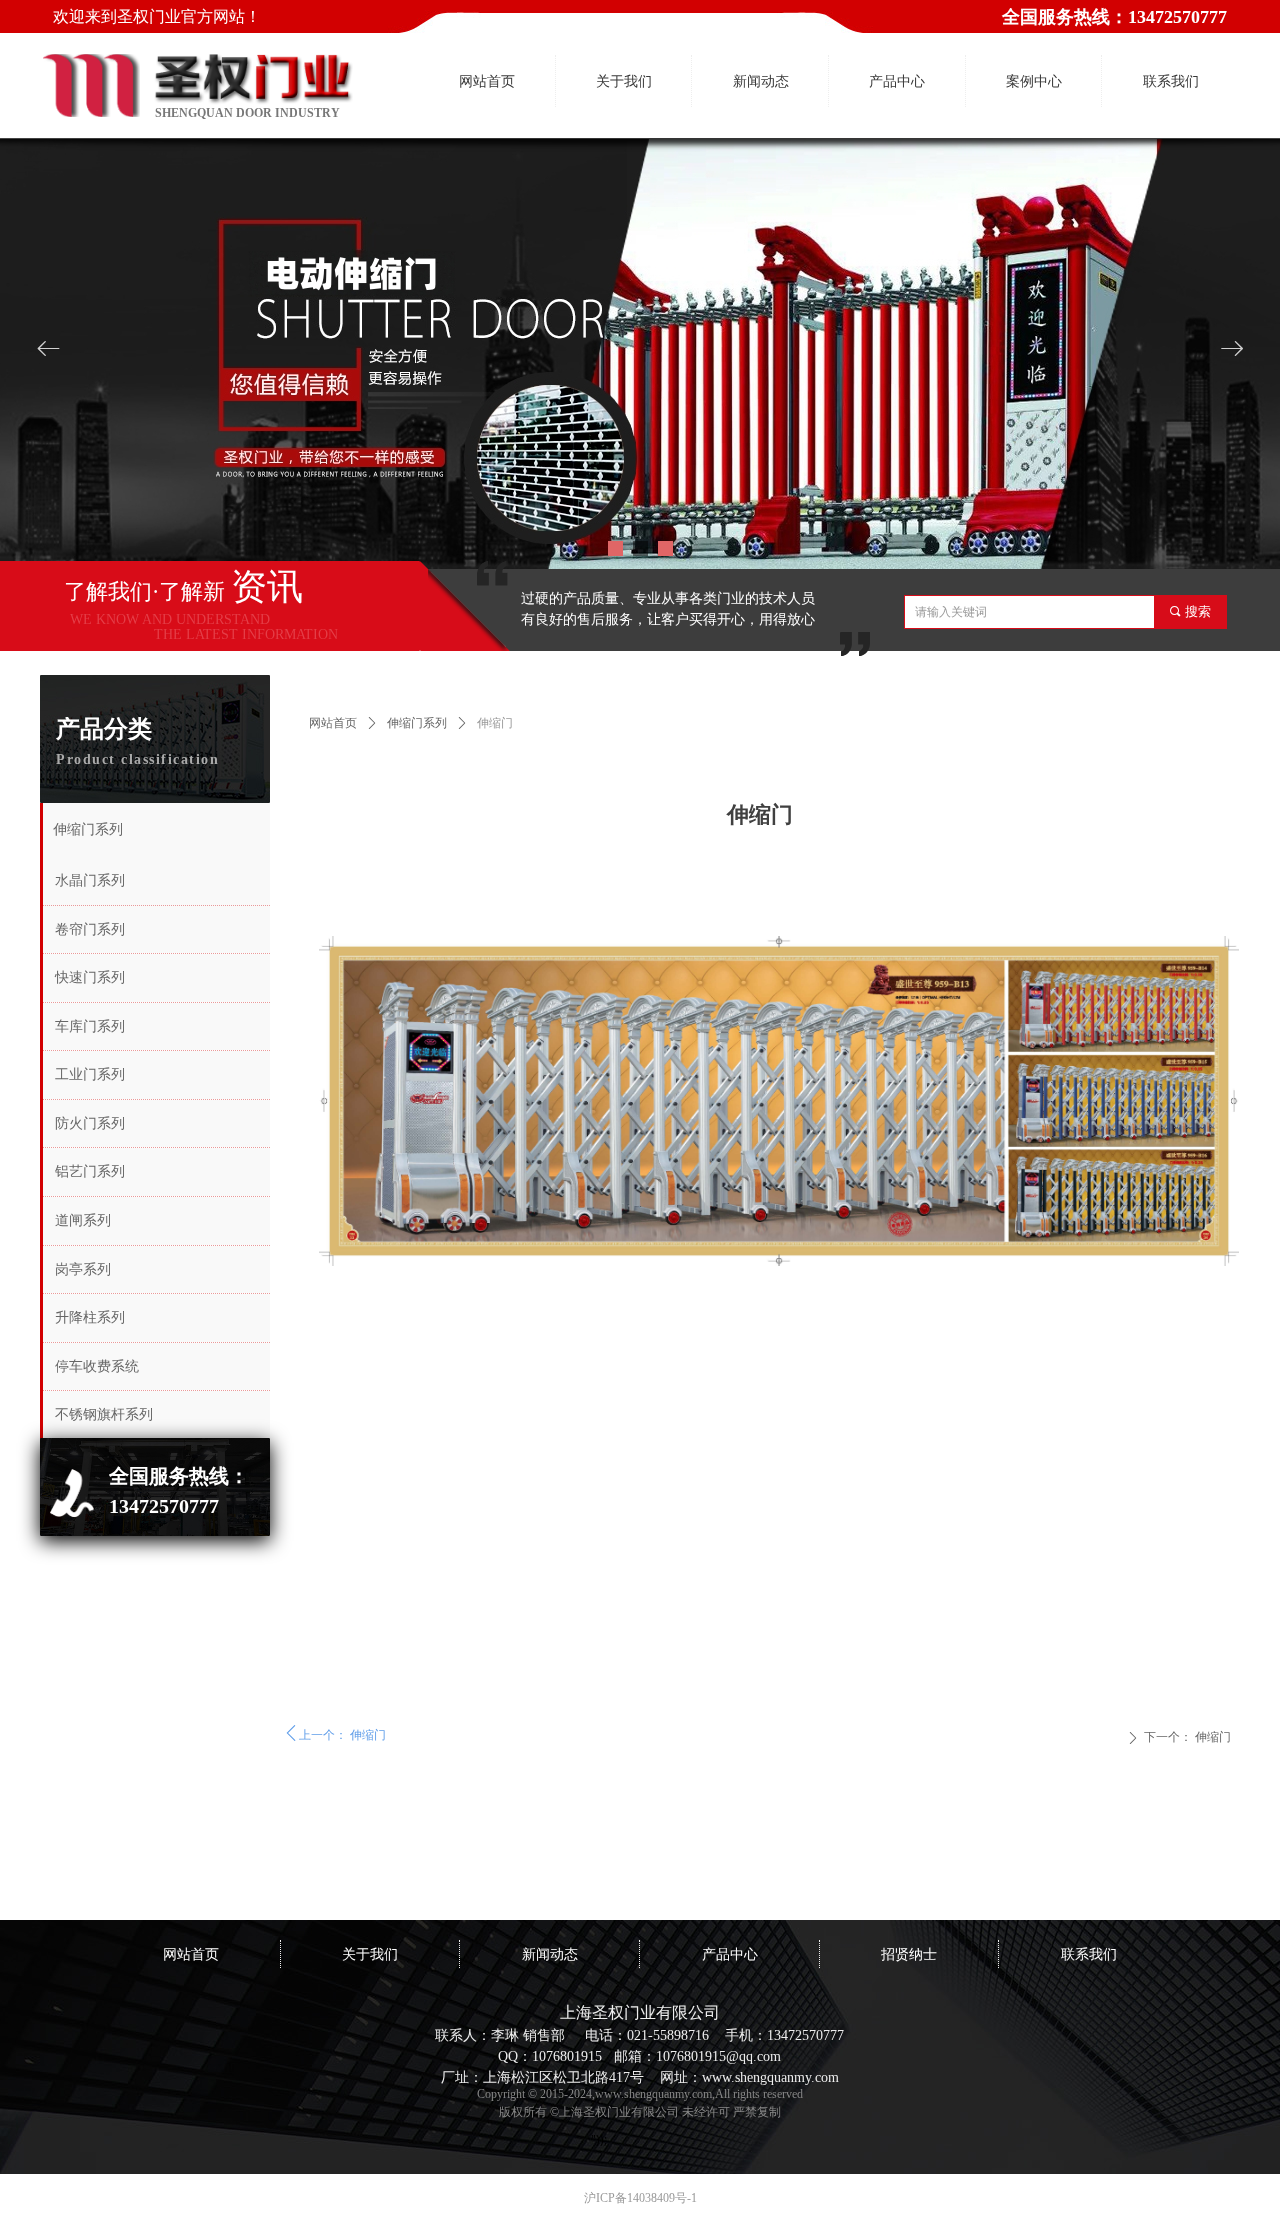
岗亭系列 (83, 1269)
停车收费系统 (97, 1366)
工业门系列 (90, 1074)
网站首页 (333, 723)
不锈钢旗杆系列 (104, 1414)
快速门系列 (90, 977)
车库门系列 (90, 1026)
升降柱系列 (90, 1317)
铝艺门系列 (90, 1171)
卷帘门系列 (90, 929)
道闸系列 (83, 1220)
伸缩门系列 (417, 723)
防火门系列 (90, 1123)
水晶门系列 (90, 880)
